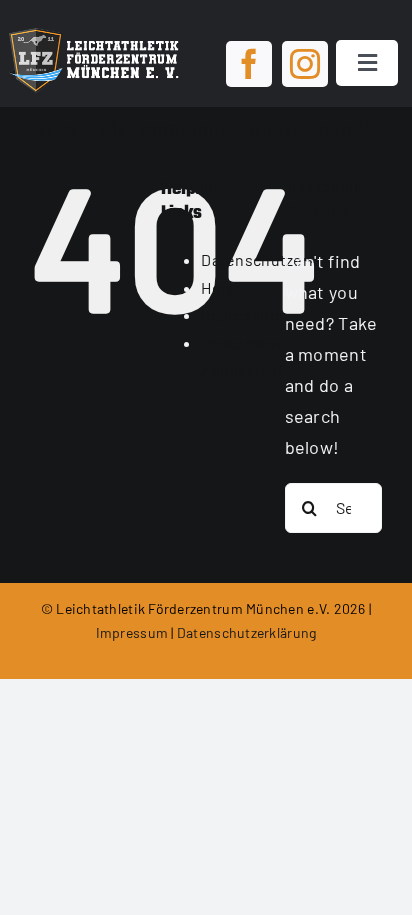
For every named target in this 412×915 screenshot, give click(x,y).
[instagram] (305, 64)
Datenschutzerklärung (246, 632)
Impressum (241, 314)
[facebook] (249, 64)
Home (222, 287)
